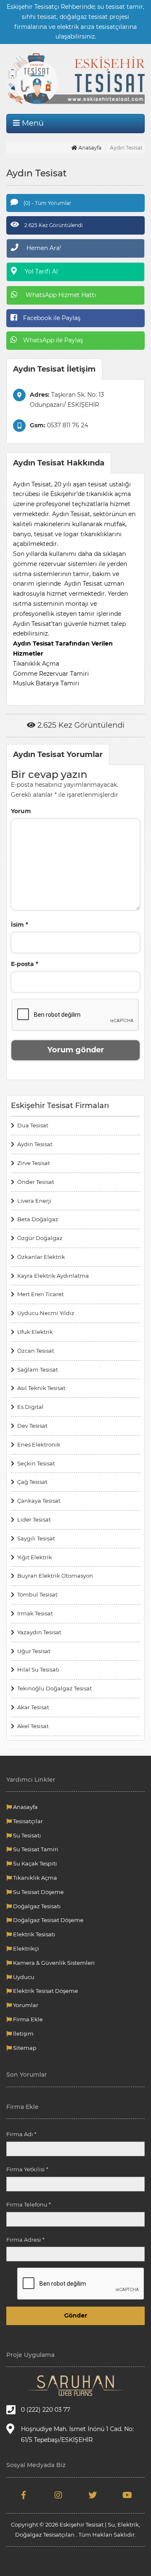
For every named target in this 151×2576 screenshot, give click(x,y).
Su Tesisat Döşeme (38, 1892)
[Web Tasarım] (75, 2386)
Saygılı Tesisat (36, 1538)
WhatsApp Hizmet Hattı (60, 295)
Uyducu (23, 1977)
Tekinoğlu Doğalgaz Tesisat (55, 1688)
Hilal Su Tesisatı (38, 1669)
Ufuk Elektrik (35, 1332)
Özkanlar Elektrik (41, 1257)
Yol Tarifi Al (40, 271)
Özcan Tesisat (36, 1351)
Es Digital (30, 1407)
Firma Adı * (21, 2134)
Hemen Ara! (43, 248)
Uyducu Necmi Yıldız (46, 1313)
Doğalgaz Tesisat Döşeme (48, 1920)
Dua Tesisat (33, 1125)
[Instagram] (59, 2496)
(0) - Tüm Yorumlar (47, 203)
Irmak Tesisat (35, 1613)
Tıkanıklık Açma (34, 1878)
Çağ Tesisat (32, 1482)
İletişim (23, 2033)
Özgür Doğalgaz (40, 1238)
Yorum (21, 811)
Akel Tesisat (33, 1726)
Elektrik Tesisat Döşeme (45, 1991)
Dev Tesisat (32, 1426)
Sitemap (24, 2048)
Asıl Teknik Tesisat (41, 1388)
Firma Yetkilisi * (27, 2169)
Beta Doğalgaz (38, 1219)
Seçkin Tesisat (36, 1463)
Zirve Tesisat (34, 1163)
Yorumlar (25, 2005)
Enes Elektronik (39, 1444)
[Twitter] (93, 2496)
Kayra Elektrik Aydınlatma (53, 1276)
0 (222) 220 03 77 (46, 2410)
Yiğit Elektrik (35, 1557)
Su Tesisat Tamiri (35, 1849)
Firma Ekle (27, 2019)
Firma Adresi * (25, 2240)
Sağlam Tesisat (38, 1369)
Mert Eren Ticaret (40, 1294)
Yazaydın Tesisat (39, 1632)
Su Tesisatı (26, 1835)
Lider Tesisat (34, 1519)
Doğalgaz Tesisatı (36, 1906)
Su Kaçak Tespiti (34, 1863)
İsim (20, 925)
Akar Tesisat (33, 1707)
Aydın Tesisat (35, 1144)
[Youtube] (128, 2496)
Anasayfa (89, 148)
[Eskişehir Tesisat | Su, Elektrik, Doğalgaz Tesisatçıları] (75, 79)
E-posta (25, 964)
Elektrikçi (25, 1948)
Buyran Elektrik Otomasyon (55, 1576)
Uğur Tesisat (34, 1651)
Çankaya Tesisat (39, 1501)
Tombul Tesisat (37, 1594)
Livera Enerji (34, 1201)
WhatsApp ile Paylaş (52, 340)
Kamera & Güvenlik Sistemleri (53, 1963)
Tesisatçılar (27, 1821)
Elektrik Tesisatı (34, 1934)
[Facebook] (24, 2496)
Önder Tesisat (36, 1182)
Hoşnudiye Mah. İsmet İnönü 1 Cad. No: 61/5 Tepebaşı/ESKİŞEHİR (77, 2434)
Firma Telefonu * (29, 2204)
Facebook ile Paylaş (51, 318)
